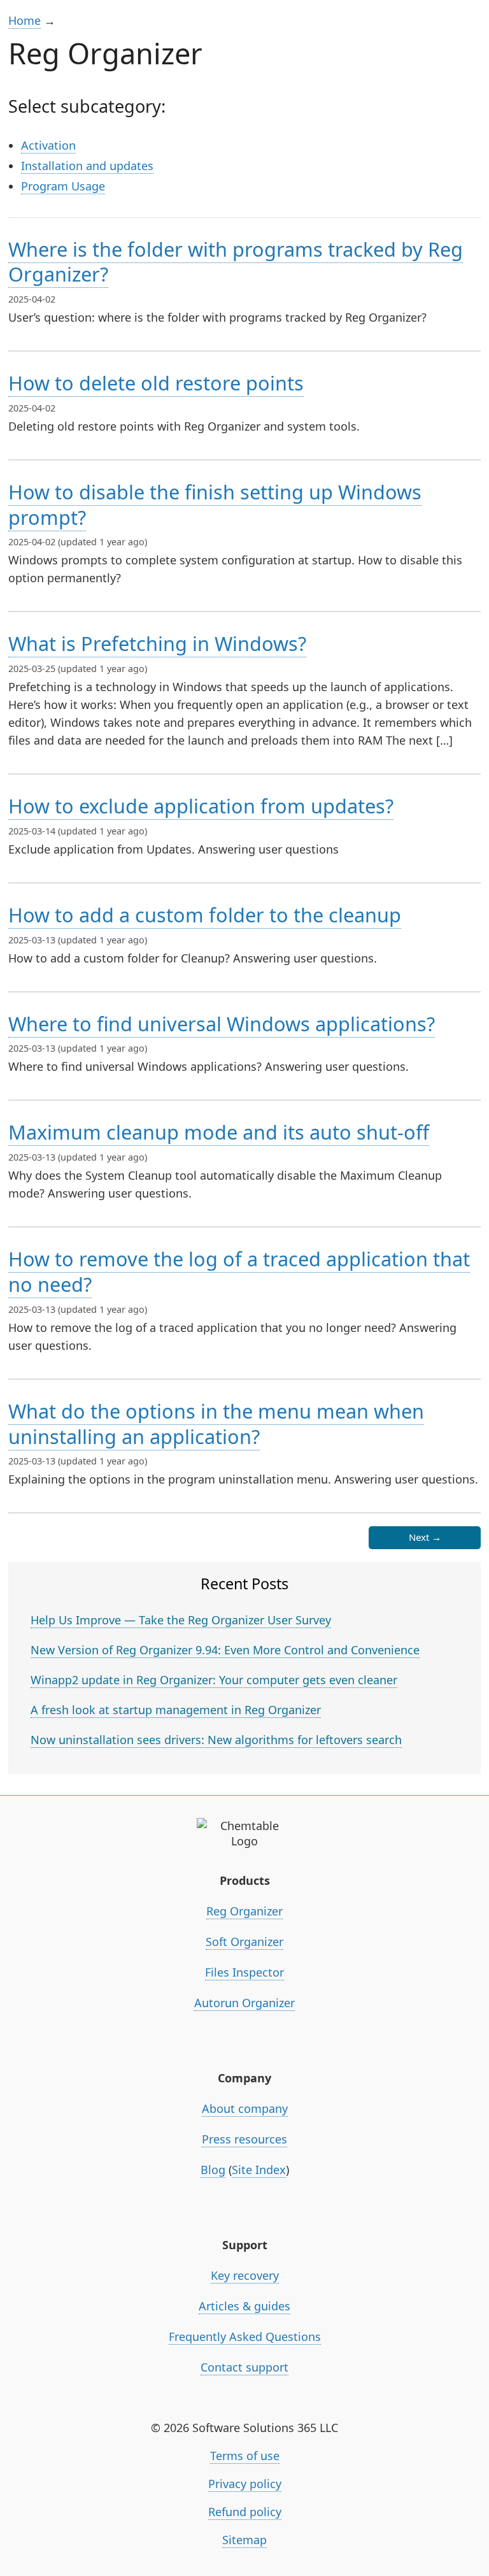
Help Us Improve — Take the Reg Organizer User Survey (181, 1620)
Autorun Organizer (244, 2003)
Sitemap (244, 2540)
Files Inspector (244, 1972)
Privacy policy (245, 2484)
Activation (48, 145)
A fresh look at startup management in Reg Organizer (176, 1710)
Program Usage (63, 186)
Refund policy (245, 2512)
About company (245, 2108)
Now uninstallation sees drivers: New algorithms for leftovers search (216, 1740)
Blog (213, 2170)
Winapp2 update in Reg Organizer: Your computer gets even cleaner (214, 1680)
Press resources (244, 2139)
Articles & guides (244, 2306)
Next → (425, 1537)
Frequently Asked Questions (245, 2336)
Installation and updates (87, 166)
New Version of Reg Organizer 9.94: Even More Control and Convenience (225, 1650)
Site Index (259, 2170)
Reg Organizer (244, 1911)
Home (25, 20)
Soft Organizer (244, 1942)
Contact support (244, 2367)
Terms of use (245, 2456)
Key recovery (245, 2275)
